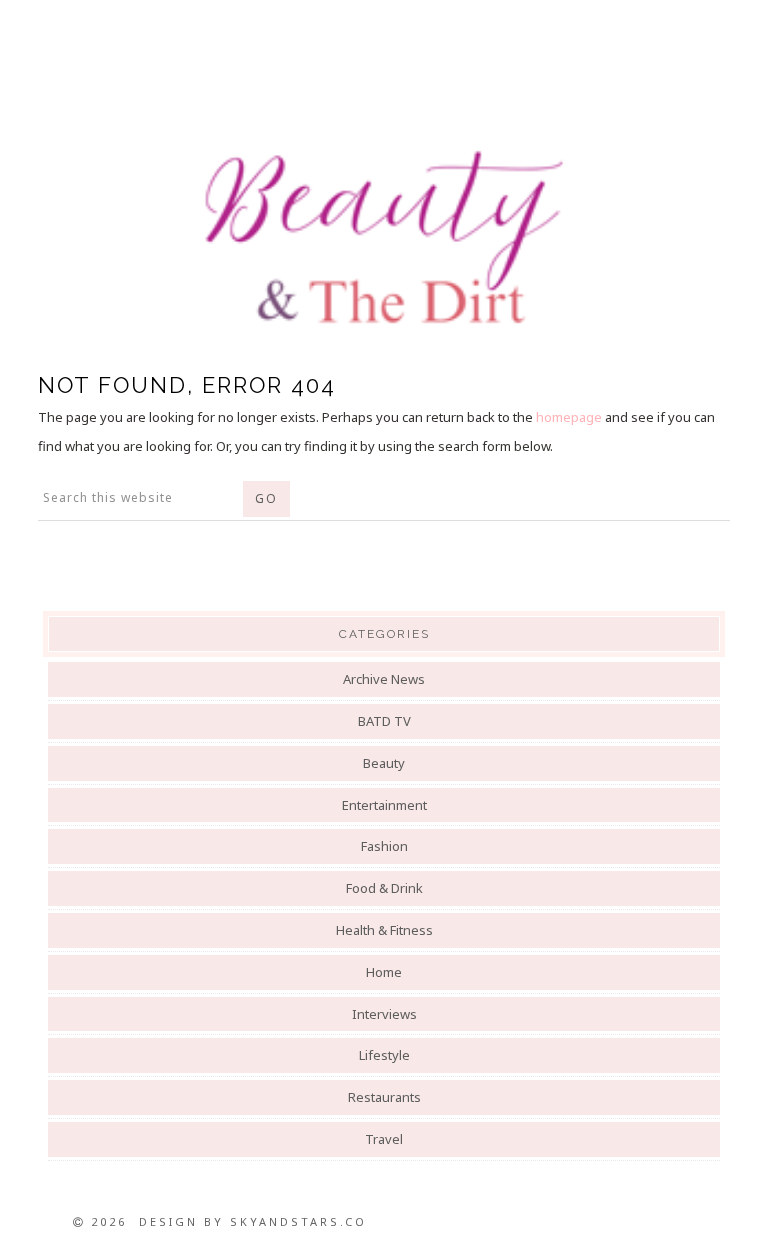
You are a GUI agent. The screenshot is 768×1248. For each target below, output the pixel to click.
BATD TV (384, 721)
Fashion (384, 846)
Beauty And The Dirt (384, 237)
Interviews (384, 1014)
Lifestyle (384, 1055)
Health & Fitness (384, 930)
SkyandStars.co (298, 1221)
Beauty (384, 763)
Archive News (384, 679)
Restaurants (384, 1097)
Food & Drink (384, 888)
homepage (569, 417)
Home (384, 972)
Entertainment (384, 805)
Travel (384, 1139)
